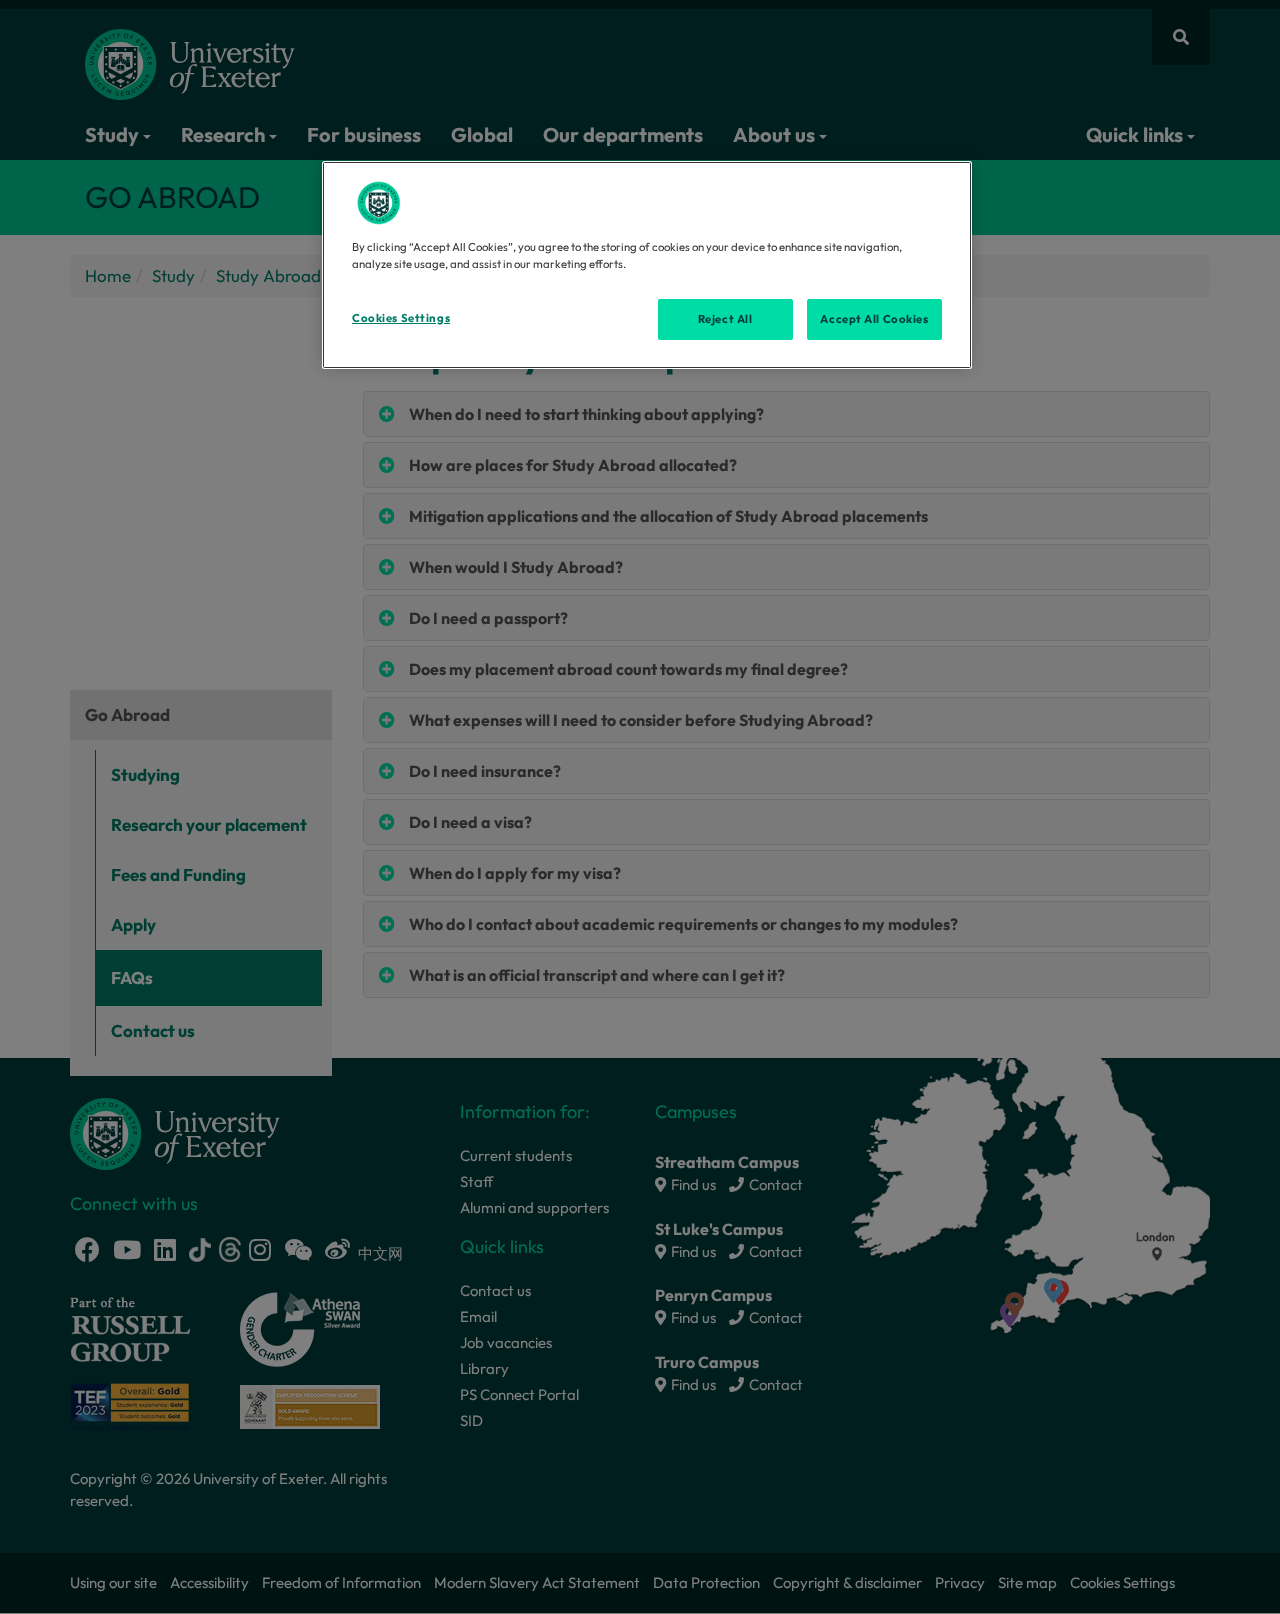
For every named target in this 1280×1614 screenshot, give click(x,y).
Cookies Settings (401, 318)
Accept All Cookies (874, 319)
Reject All (725, 319)
